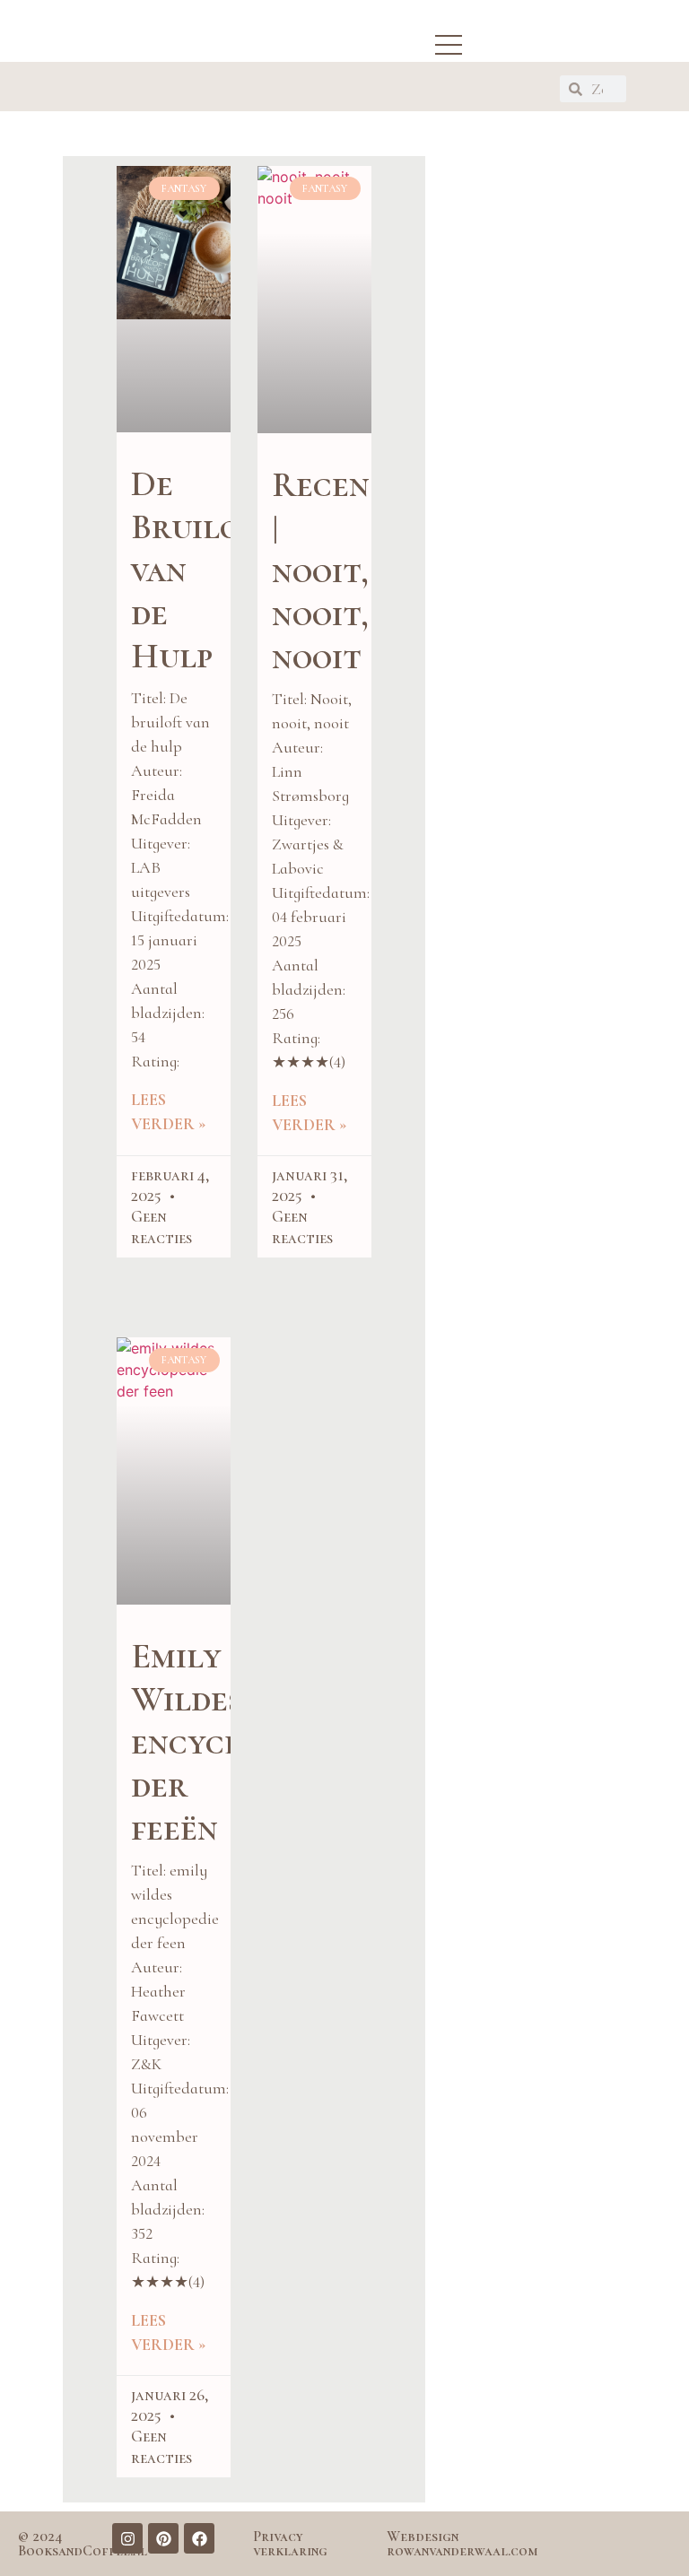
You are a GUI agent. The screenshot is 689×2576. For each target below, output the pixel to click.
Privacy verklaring (290, 2544)
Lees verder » (169, 1112)
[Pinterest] (163, 2538)
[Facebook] (199, 2538)
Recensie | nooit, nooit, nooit (342, 570)
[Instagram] (127, 2538)
